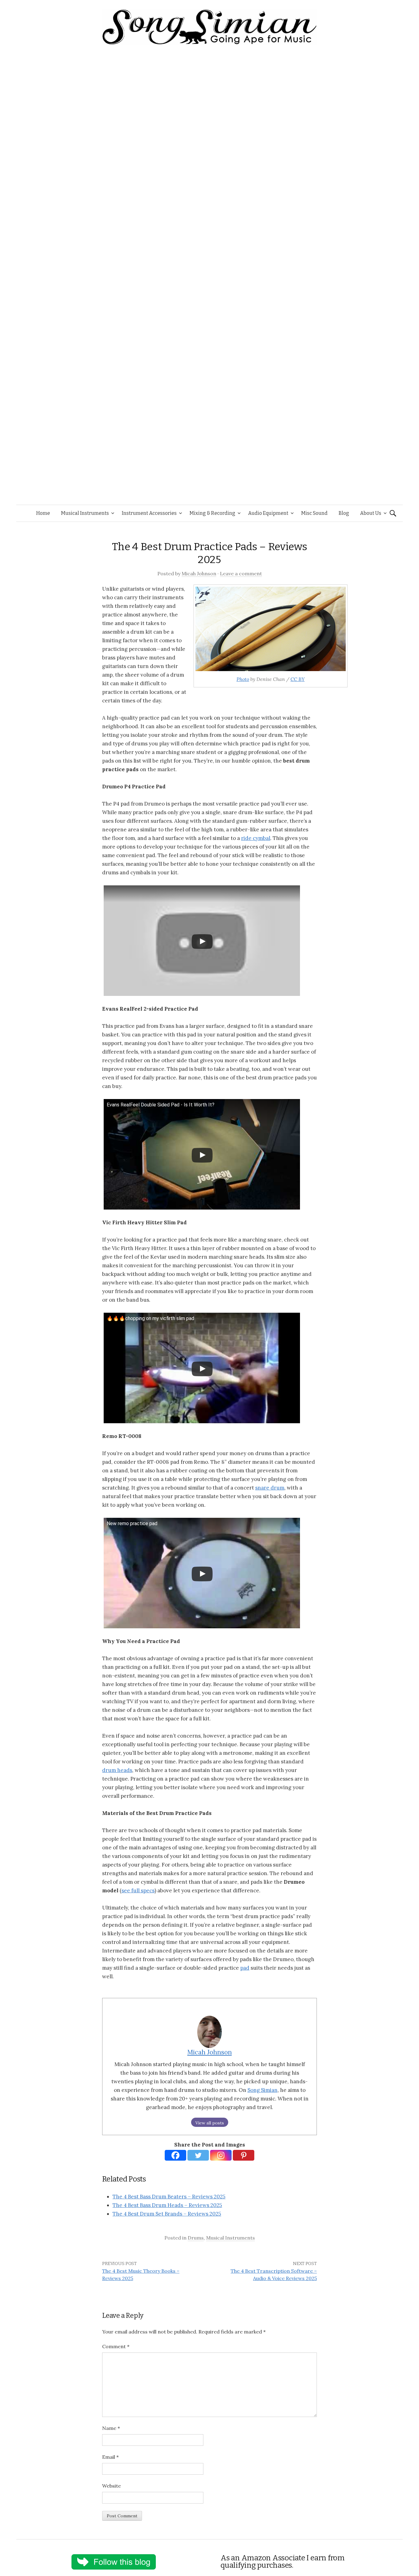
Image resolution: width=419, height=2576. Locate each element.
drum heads (117, 1770)
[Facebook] (175, 2155)
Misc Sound (314, 513)
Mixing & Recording (212, 513)
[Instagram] (221, 2155)
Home (43, 513)
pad (245, 1968)
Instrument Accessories (149, 513)
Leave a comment (241, 573)
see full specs (138, 1890)
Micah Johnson (199, 573)
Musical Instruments (85, 513)
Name (111, 2428)
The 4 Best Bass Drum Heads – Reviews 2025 (167, 2205)
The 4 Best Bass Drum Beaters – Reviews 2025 (169, 2197)
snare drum (270, 1488)
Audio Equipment (268, 513)
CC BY (298, 679)
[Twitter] (198, 2155)
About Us (371, 513)
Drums (196, 2238)
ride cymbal (256, 838)
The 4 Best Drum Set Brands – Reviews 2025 (167, 2214)
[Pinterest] (244, 2155)
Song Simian (263, 2090)
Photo (243, 679)
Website (111, 2486)
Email (110, 2457)
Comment (116, 2346)
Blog (344, 513)
